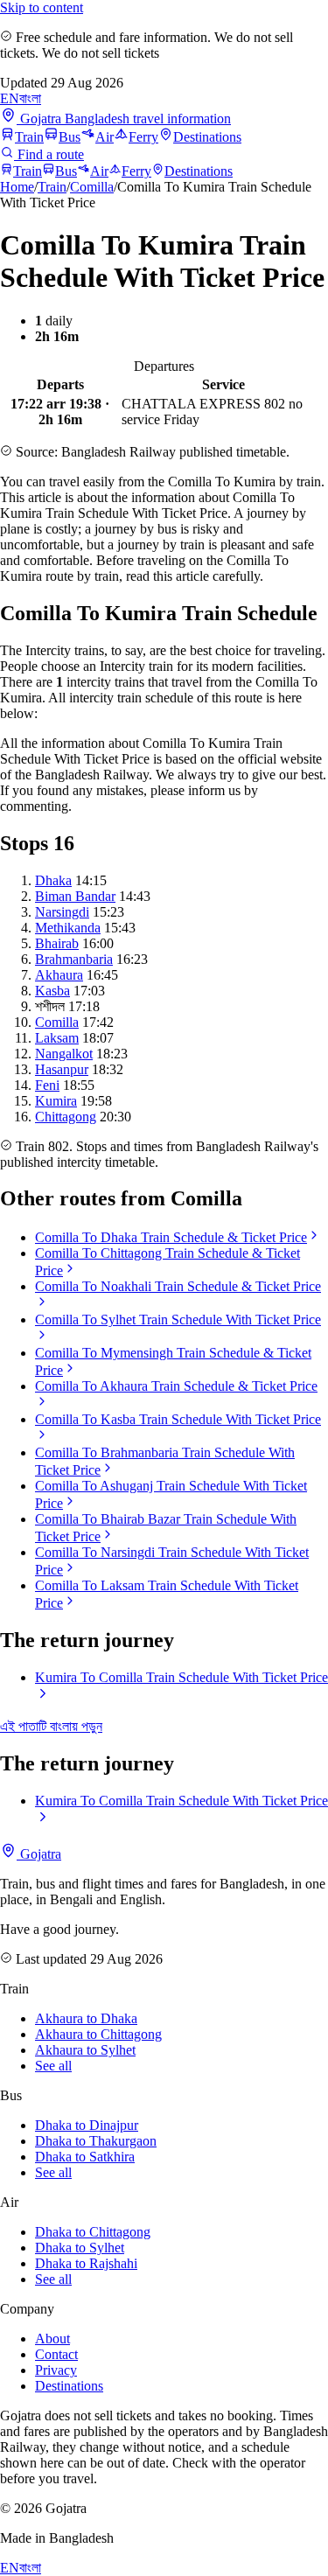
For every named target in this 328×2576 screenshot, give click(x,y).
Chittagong (66, 1117)
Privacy (56, 2370)
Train (29, 137)
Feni (47, 1085)
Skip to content (42, 7)
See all (53, 2066)
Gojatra (39, 1854)
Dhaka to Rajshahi (86, 2263)
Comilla (92, 187)
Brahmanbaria (74, 959)
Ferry (143, 137)
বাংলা (30, 98)
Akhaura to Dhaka (86, 2018)
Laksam (57, 1038)
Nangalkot (64, 1054)
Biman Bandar (75, 896)
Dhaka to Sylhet (80, 2248)
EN (10, 98)
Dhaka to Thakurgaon (96, 2141)
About (52, 2339)
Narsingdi (62, 912)
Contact (56, 2354)
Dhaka (53, 880)
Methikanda (68, 928)
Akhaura (59, 975)
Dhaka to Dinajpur (87, 2125)
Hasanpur (62, 1069)
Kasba (52, 991)
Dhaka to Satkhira (85, 2157)
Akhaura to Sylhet (85, 2050)
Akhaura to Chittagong (98, 2034)
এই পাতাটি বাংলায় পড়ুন (51, 1726)
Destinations (207, 137)
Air (105, 137)
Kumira (56, 1101)
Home (17, 187)
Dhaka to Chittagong (93, 2232)
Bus (70, 137)
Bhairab (57, 943)
